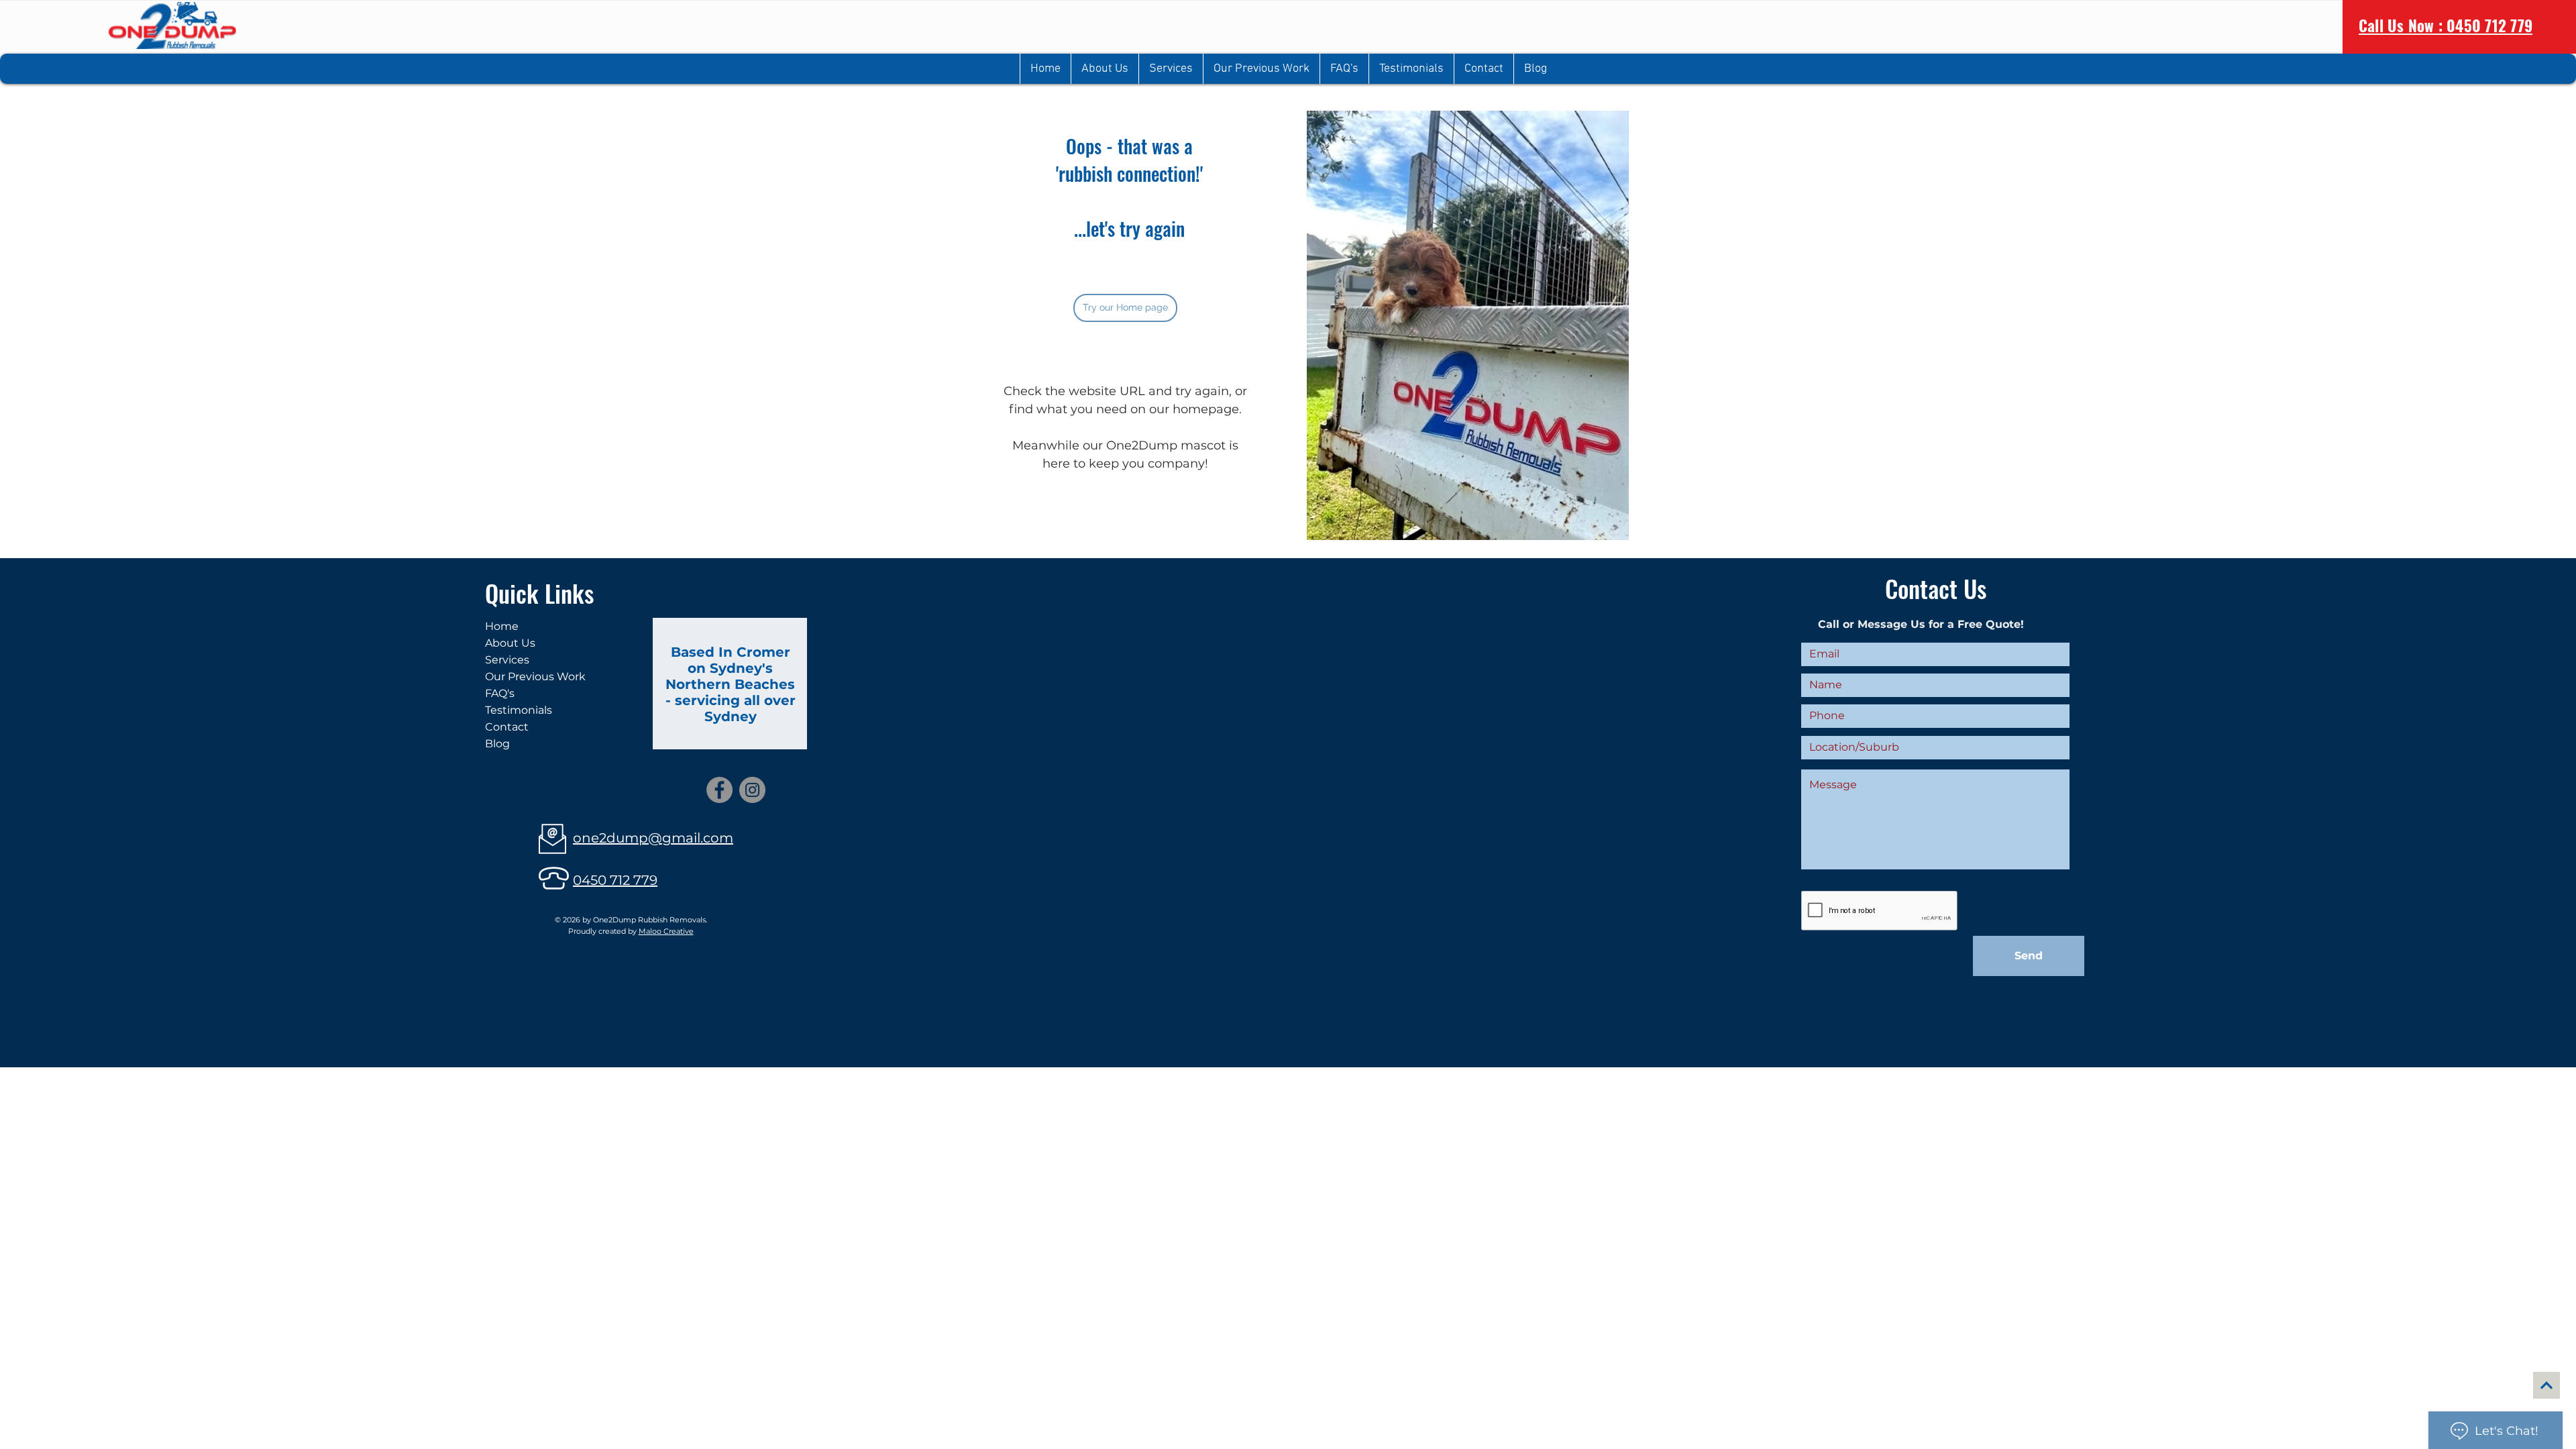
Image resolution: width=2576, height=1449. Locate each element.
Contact (507, 727)
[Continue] (2546, 1385)
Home (502, 626)
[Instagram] (752, 790)
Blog (497, 744)
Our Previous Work (535, 677)
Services (507, 660)
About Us (510, 643)
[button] (1171, 69)
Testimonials (519, 710)
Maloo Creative (666, 931)
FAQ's (500, 693)
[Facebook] (719, 790)
